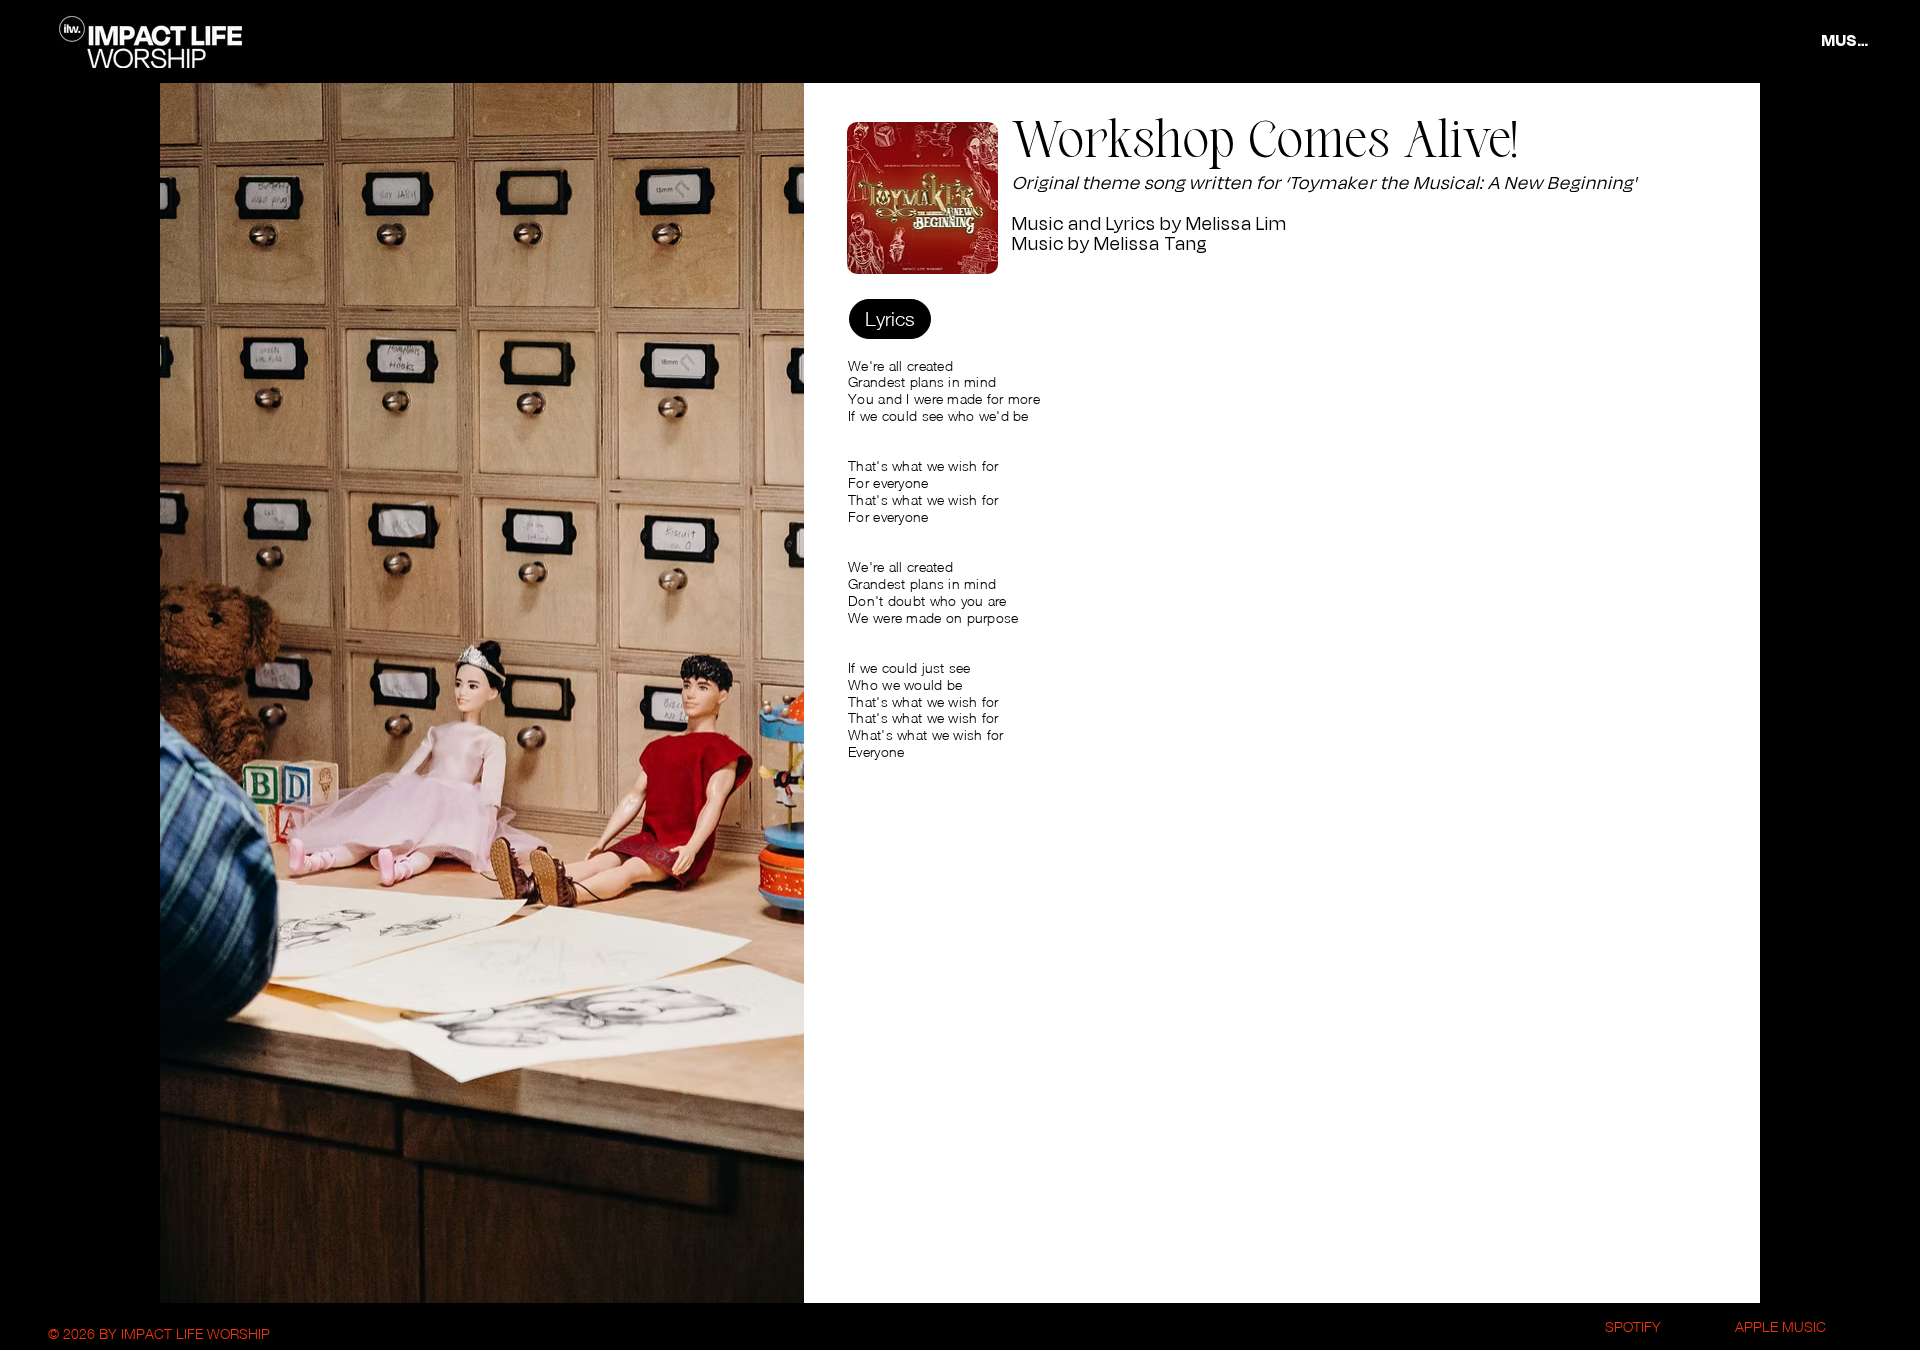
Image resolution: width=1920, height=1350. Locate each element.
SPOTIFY (1633, 1326)
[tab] (890, 319)
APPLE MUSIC (1780, 1326)
